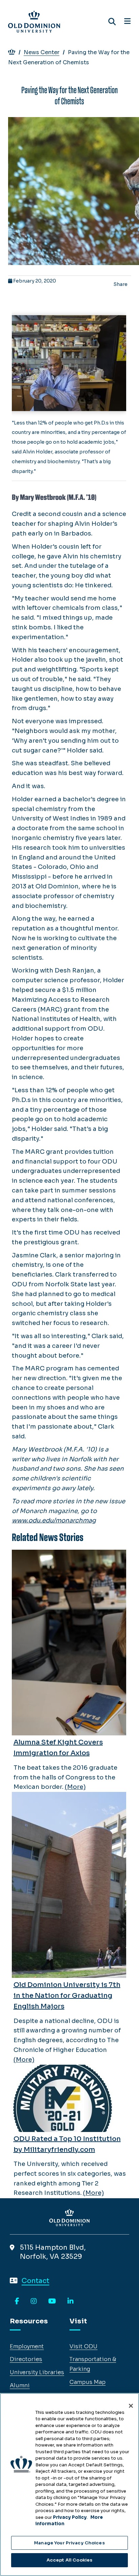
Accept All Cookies (69, 2560)
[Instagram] (34, 2302)
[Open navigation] (127, 22)
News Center (41, 52)
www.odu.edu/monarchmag (54, 1520)
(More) (75, 1787)
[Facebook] (17, 2302)
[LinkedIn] (71, 2302)
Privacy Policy (70, 2517)
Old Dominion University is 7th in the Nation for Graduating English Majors (67, 1996)
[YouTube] (52, 2302)
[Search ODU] (112, 22)
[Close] (131, 2406)
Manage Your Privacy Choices (69, 2543)
